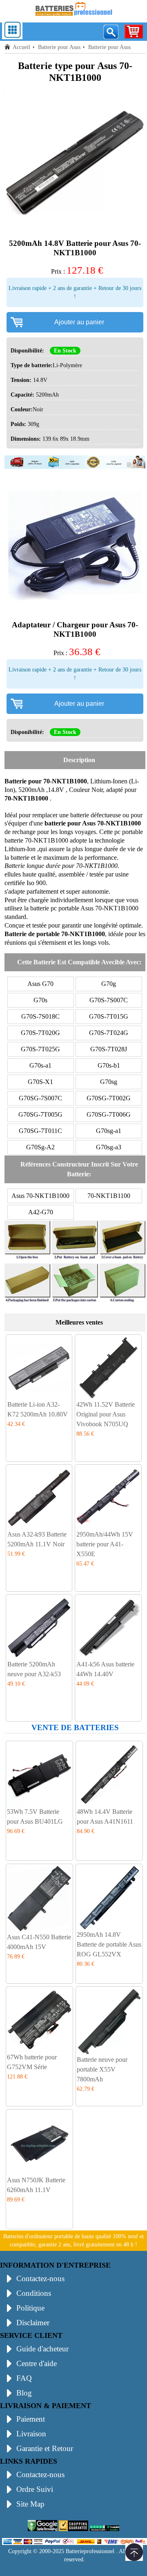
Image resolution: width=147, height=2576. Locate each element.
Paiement (31, 2419)
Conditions (34, 2293)
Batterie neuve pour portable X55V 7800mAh (102, 2069)
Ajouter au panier (79, 322)
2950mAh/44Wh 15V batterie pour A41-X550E (105, 1544)
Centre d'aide (37, 2363)
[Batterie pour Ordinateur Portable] (73, 17)
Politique (30, 2308)
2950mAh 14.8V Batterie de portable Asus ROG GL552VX (109, 1944)
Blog (24, 2393)
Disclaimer (33, 2323)
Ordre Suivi (35, 2489)
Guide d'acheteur (42, 2349)
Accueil (21, 47)
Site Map (30, 2504)
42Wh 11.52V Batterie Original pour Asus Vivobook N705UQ (106, 1414)
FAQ (24, 2378)
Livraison (31, 2434)
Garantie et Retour (45, 2448)
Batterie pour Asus (59, 47)
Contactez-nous (40, 2278)
